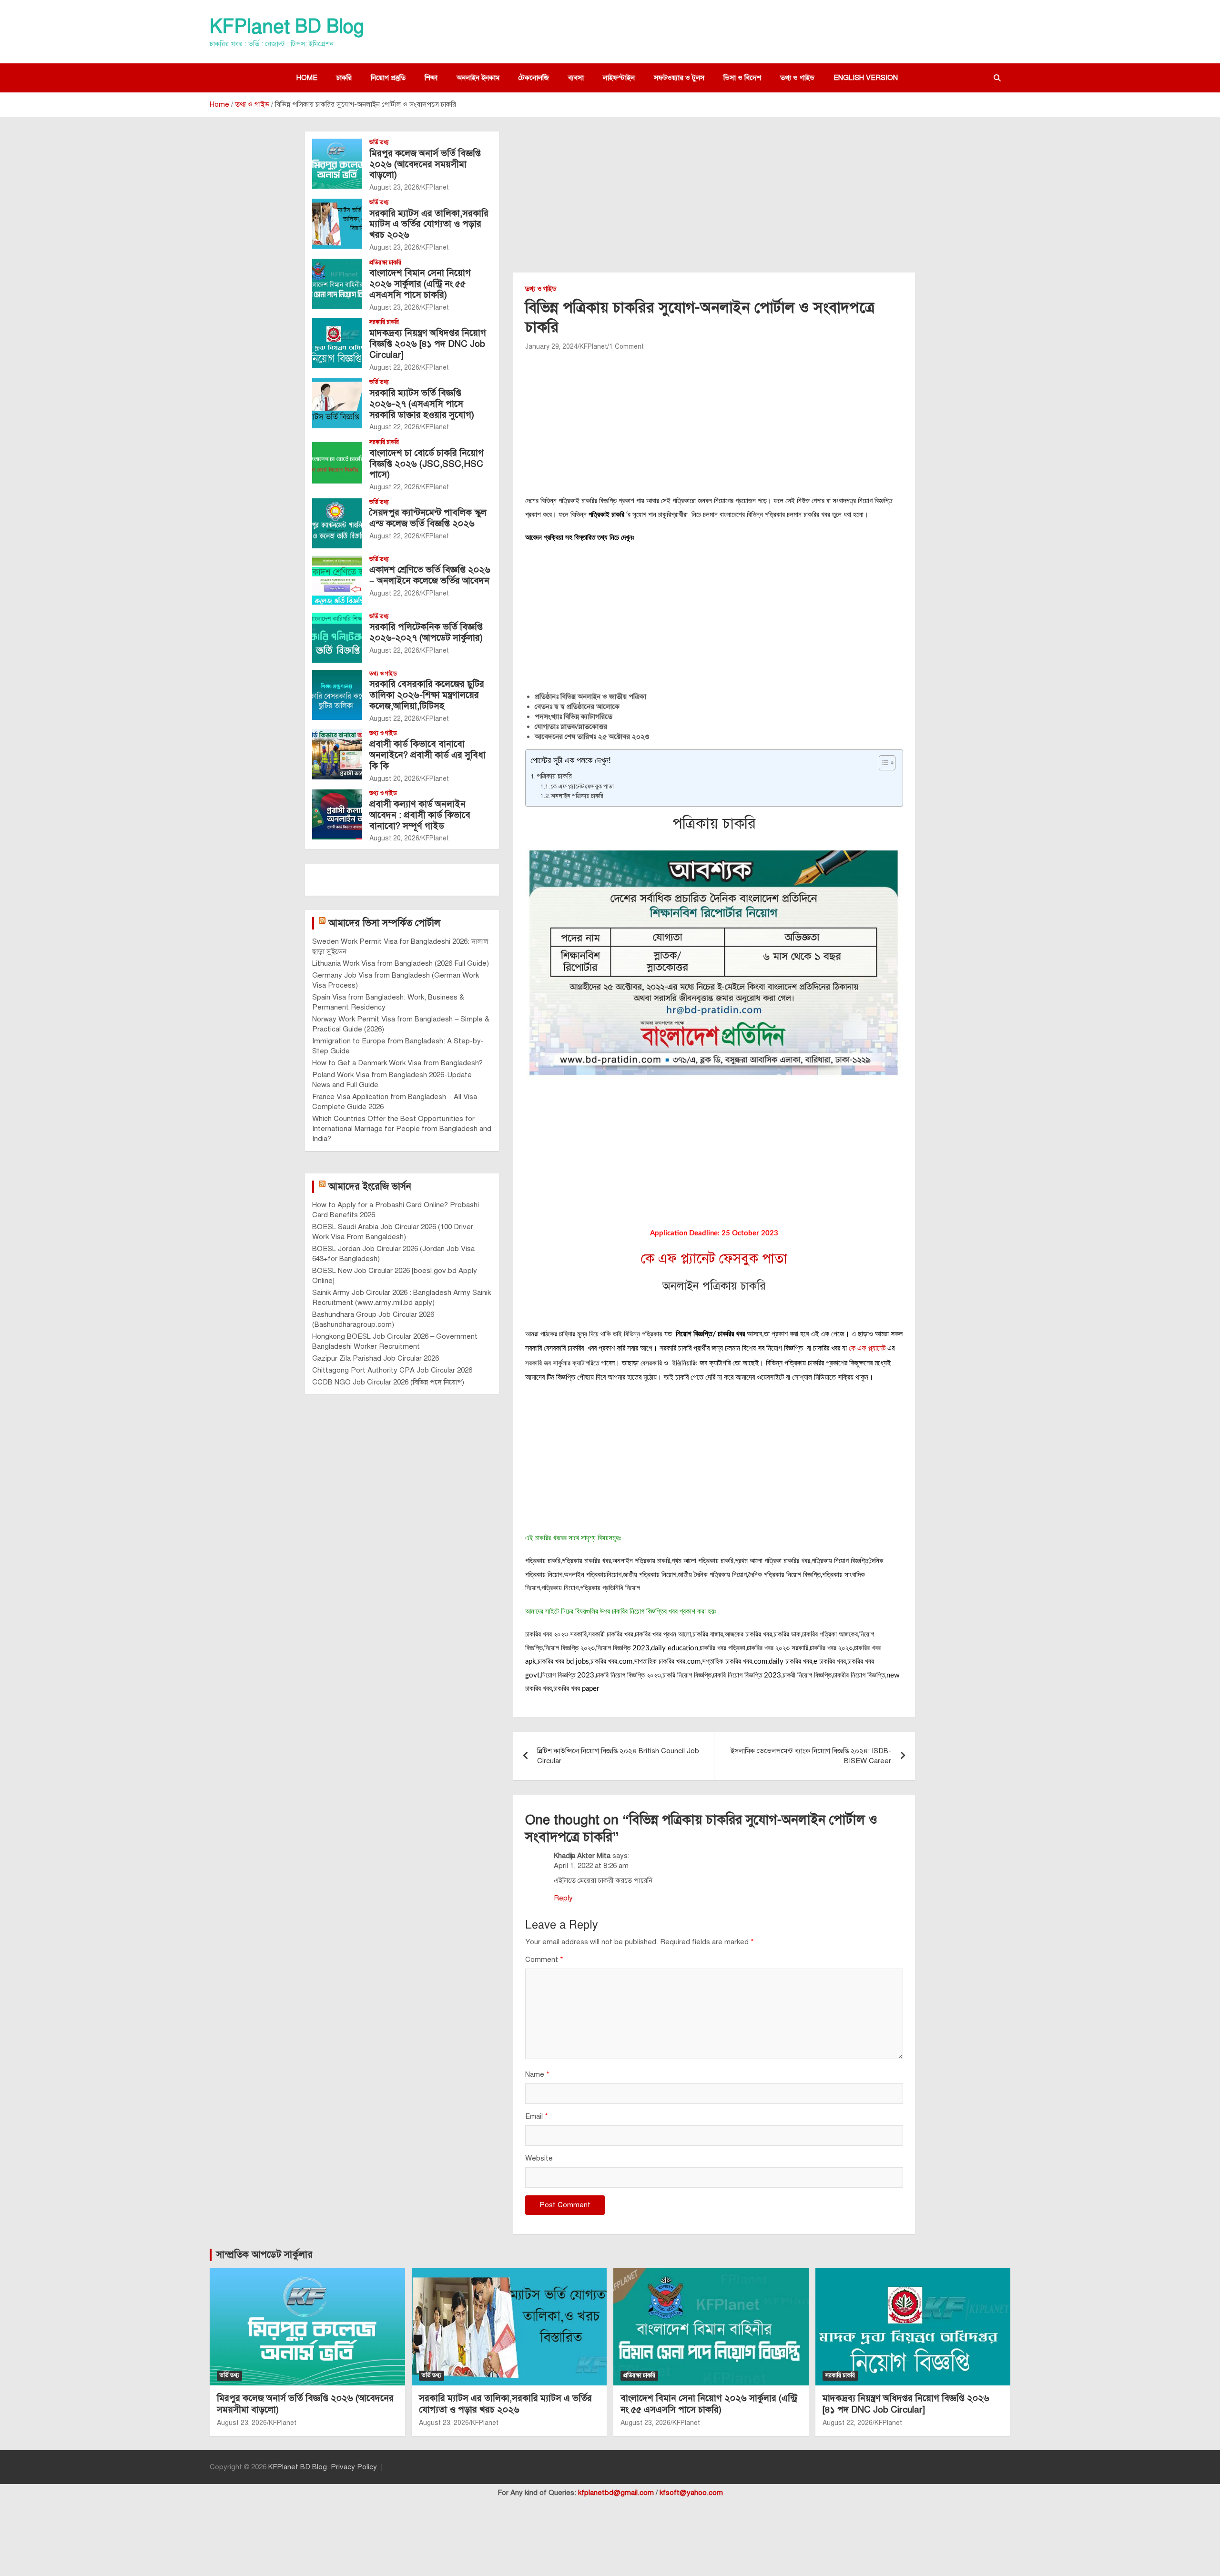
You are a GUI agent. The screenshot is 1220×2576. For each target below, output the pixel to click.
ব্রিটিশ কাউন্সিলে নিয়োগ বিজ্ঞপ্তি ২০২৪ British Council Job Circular (618, 1756)
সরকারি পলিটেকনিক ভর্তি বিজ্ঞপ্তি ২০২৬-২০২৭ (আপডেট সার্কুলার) (426, 632)
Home (307, 78)
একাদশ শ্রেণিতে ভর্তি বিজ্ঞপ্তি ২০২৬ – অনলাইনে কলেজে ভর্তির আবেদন (430, 575)
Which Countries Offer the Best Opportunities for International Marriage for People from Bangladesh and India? (402, 1129)
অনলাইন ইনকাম (478, 78)
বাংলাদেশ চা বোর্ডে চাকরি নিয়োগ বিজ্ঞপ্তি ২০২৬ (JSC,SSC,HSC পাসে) (427, 464)
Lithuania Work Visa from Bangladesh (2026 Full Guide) (401, 963)
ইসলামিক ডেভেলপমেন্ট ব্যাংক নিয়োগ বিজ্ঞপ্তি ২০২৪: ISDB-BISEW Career (811, 1756)
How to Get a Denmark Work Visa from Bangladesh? (397, 1063)
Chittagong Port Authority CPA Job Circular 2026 (392, 1370)
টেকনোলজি (534, 78)
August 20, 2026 (394, 779)
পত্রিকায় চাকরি (554, 776)
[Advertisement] (714, 202)
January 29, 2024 (551, 347)
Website (539, 2158)
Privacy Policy (354, 2467)
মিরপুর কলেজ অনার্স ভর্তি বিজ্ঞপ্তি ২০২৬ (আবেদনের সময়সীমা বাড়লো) (425, 164)
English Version (866, 78)
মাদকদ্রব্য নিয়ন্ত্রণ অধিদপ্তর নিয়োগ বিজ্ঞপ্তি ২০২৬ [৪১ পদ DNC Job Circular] (428, 344)
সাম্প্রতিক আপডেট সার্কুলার (264, 2255)
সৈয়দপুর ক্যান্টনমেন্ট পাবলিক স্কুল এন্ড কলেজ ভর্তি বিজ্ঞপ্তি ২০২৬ (428, 518)
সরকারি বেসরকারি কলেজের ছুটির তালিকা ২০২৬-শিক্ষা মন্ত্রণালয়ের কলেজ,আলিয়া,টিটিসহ (427, 695)
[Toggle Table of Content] (882, 763)
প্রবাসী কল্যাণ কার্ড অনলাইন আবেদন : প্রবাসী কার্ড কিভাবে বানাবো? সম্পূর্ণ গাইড (420, 815)
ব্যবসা (576, 78)
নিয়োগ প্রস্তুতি (388, 78)
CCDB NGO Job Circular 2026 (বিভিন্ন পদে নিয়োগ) (388, 1382)
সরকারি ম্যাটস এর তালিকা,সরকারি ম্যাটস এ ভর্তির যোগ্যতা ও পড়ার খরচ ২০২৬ (429, 224)
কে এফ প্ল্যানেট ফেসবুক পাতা (582, 786)
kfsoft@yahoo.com (691, 2493)
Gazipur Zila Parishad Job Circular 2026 (376, 1358)
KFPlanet (593, 347)
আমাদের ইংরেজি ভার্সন (370, 1187)
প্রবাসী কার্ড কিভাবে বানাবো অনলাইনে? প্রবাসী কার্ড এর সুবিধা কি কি (427, 755)
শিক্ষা (431, 78)
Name (537, 2074)
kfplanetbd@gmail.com (616, 2493)
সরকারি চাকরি (384, 322)
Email (537, 2116)
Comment (544, 1960)
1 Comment (626, 347)
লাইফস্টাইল (619, 78)
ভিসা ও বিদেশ (742, 78)
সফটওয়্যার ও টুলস (679, 78)
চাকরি (344, 78)
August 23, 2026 (394, 187)
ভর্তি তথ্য (379, 142)
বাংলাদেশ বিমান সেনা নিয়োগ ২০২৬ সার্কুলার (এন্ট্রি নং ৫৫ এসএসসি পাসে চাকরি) (420, 284)
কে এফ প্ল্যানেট (867, 1348)
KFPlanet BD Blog (287, 26)
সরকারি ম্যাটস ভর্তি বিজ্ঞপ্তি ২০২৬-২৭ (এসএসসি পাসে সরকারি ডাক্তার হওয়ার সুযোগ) (422, 404)
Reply (563, 1898)
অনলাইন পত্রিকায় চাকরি (577, 796)
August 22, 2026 (394, 368)
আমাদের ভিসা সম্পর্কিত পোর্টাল (384, 923)
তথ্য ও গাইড (797, 78)
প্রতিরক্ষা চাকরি (385, 263)
